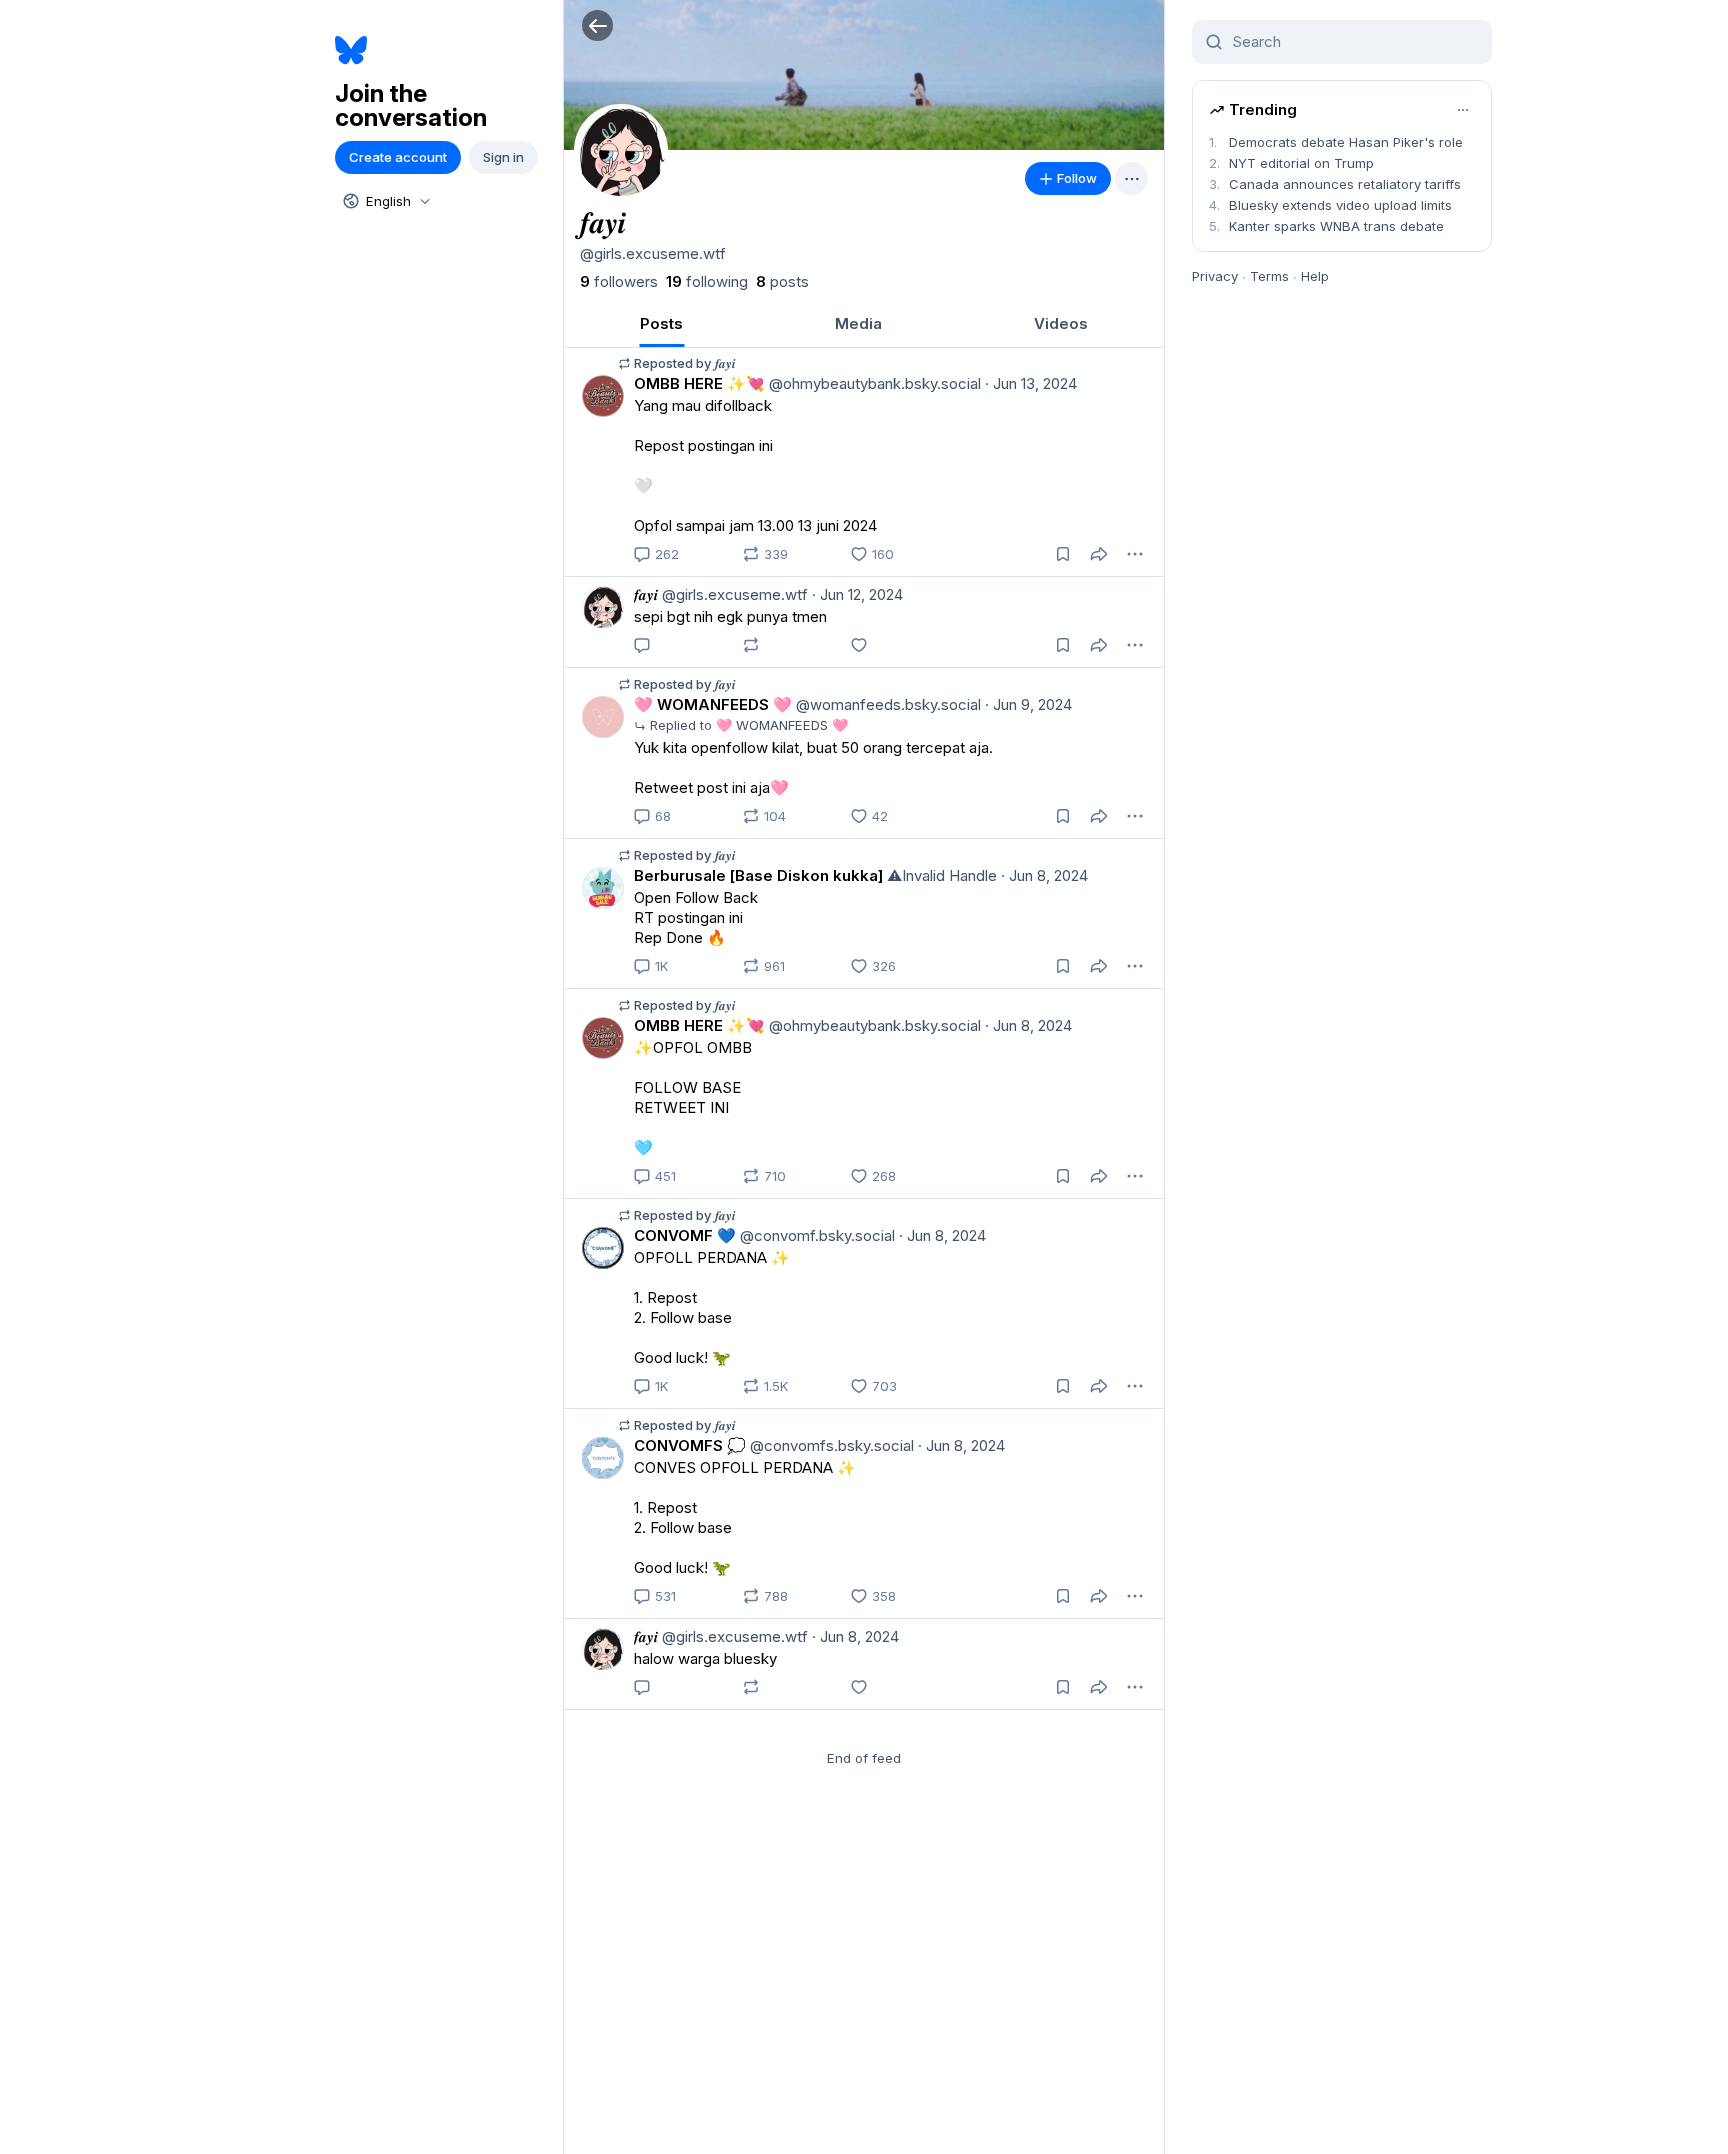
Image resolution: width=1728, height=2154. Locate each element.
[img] (864, 75)
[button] (597, 25)
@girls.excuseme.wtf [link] (733, 594)
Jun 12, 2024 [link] (857, 594)
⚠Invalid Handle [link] (940, 875)
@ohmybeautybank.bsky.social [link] (873, 383)
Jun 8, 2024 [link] (1044, 875)
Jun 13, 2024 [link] (1031, 383)
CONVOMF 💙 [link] (685, 1235)
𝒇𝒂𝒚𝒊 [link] (646, 594)
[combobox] (385, 201)
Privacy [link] (1215, 276)
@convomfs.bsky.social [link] (830, 1445)
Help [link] (1315, 276)
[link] (619, 282)
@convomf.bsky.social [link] (815, 1235)
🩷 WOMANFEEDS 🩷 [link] (713, 704)
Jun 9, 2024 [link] (1028, 704)
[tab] (661, 323)
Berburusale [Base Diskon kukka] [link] (758, 875)
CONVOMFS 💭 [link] (690, 1445)
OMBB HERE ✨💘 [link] (699, 383)
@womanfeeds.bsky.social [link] (886, 704)
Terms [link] (1269, 276)
